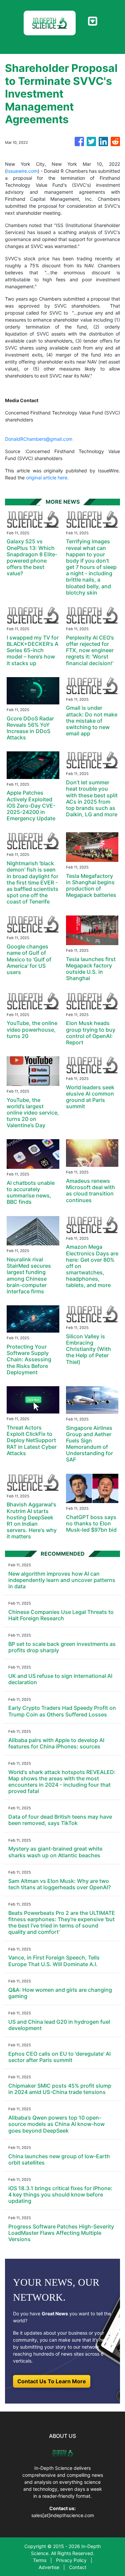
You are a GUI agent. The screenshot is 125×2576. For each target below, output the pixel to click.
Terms (40, 2560)
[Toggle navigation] (92, 21)
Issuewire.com (22, 171)
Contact (78, 2567)
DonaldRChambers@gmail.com (39, 439)
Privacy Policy (71, 2560)
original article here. (47, 478)
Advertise (49, 2567)
